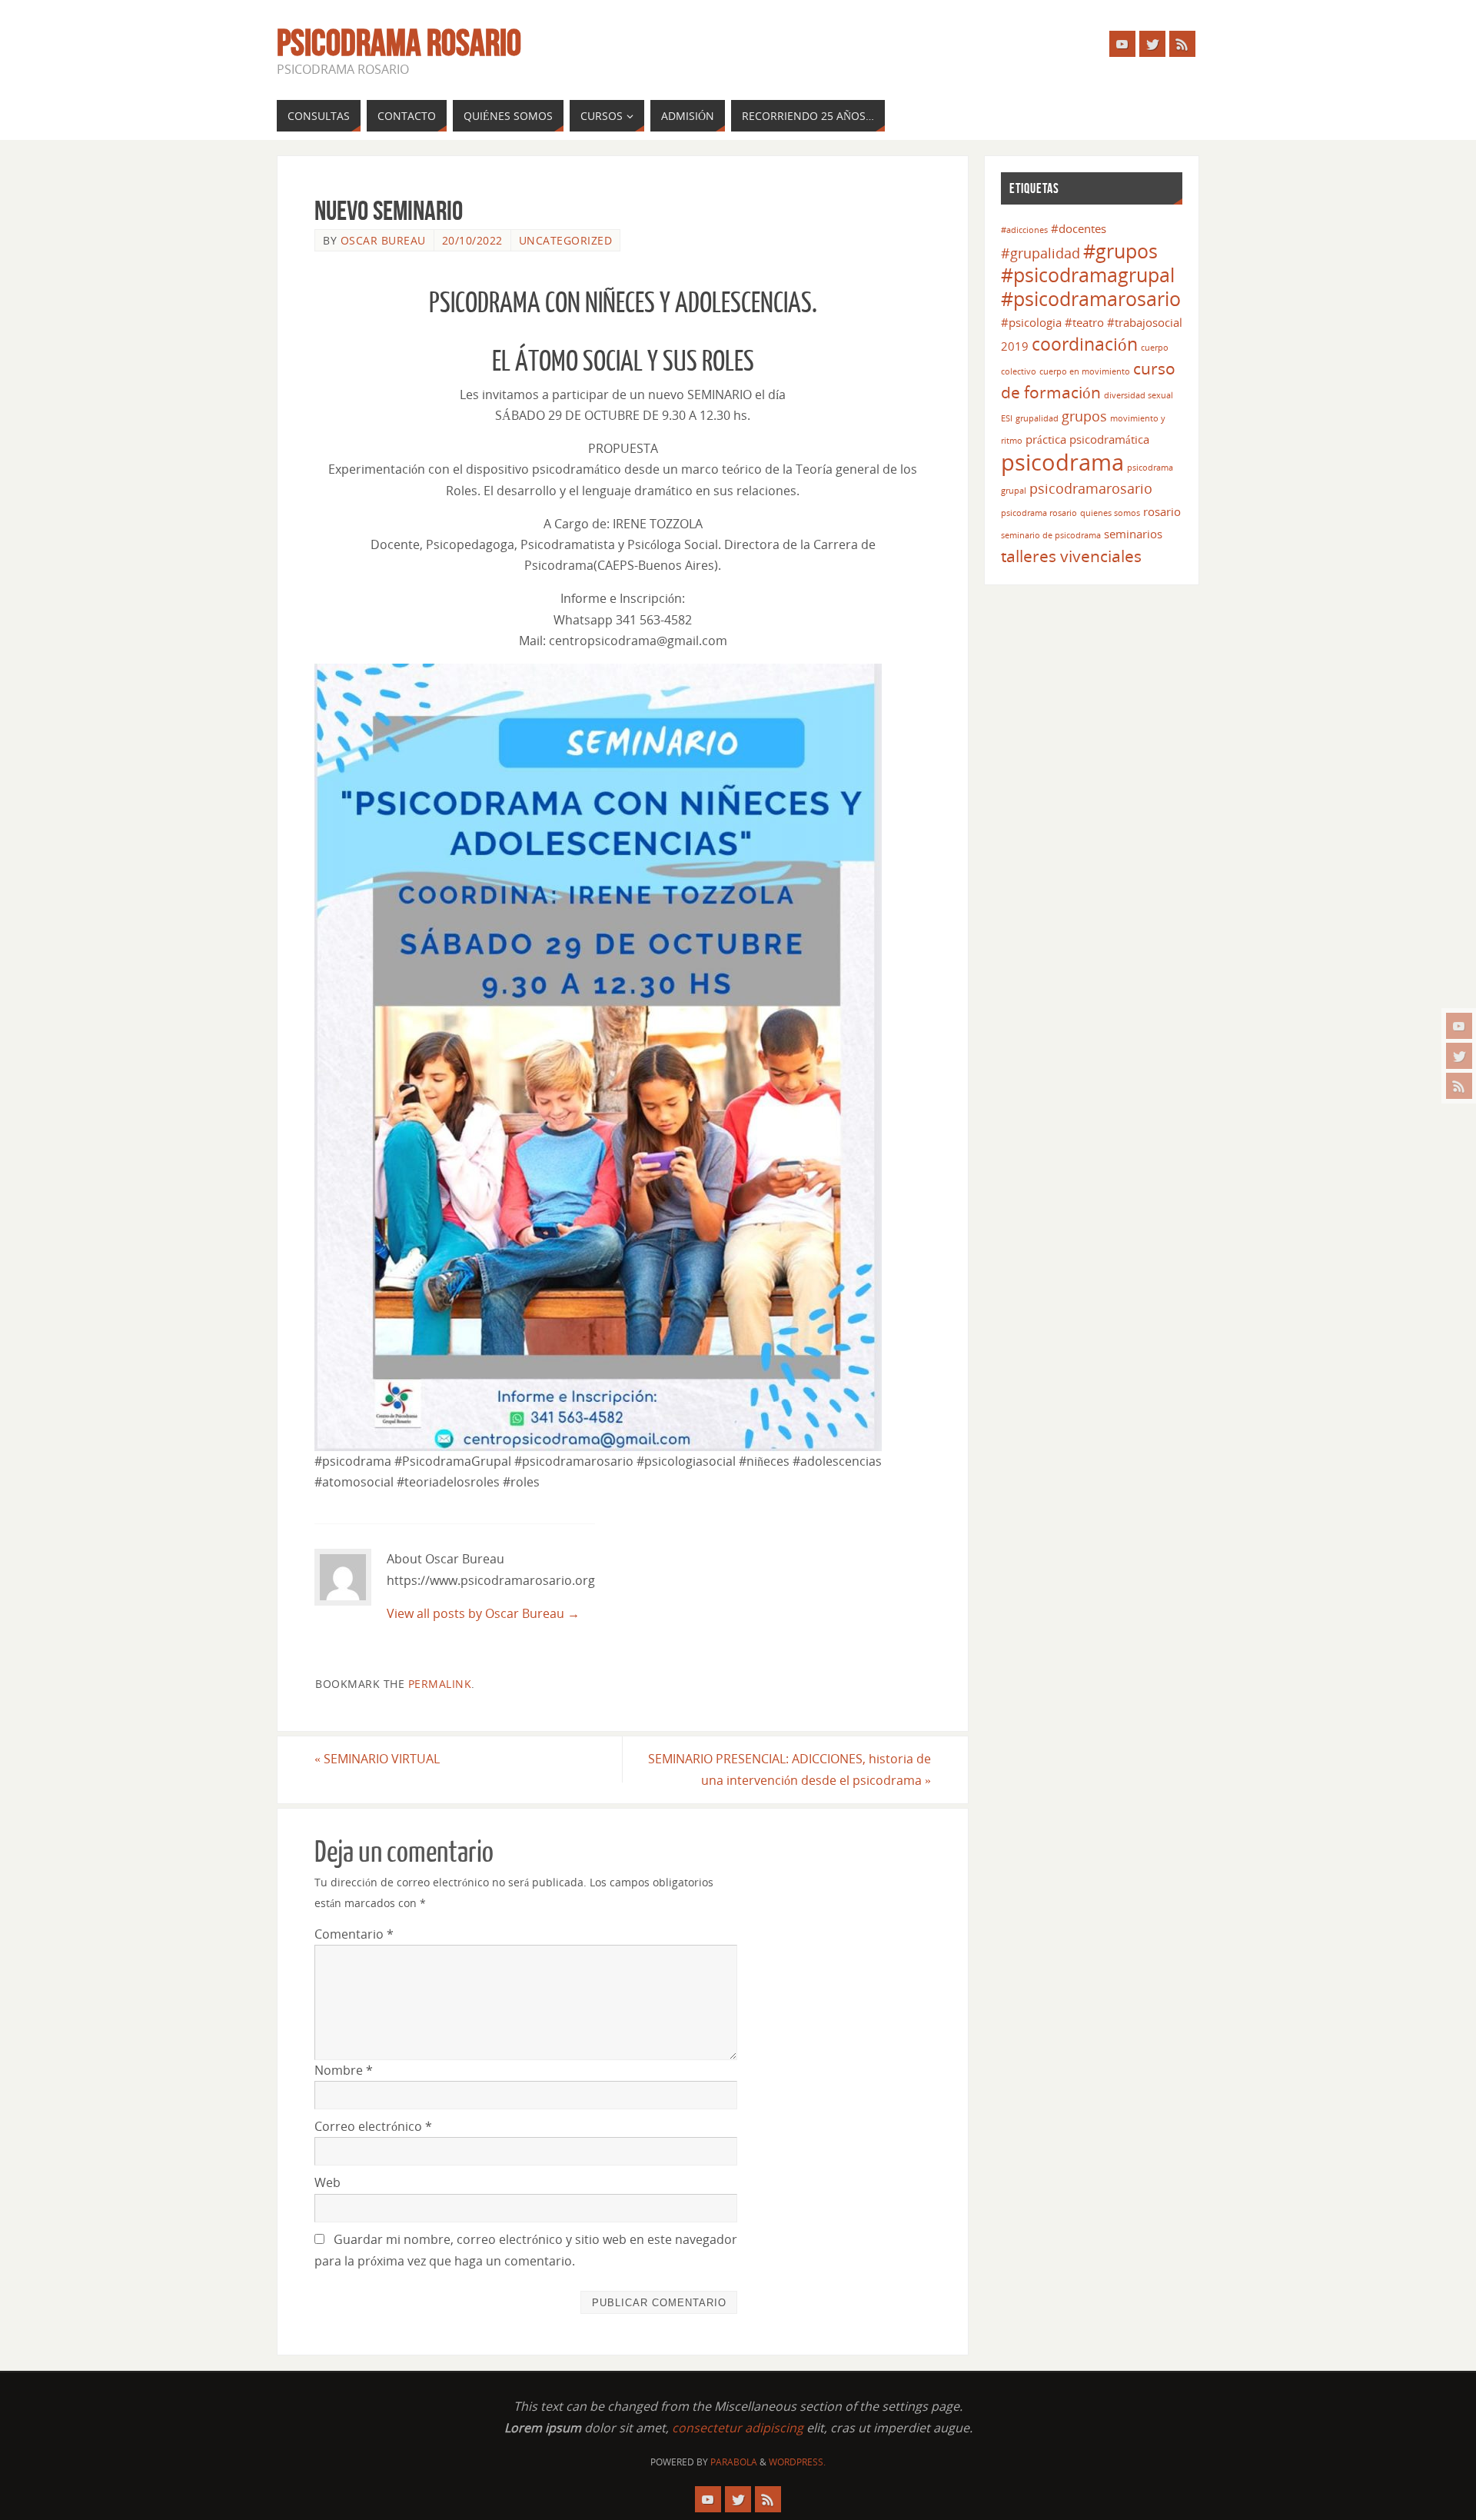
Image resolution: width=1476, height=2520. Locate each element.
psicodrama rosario (1039, 513)
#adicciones (1024, 230)
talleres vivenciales (1071, 556)
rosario (1162, 511)
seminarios (1133, 534)
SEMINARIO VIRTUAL (377, 1759)
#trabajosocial (1145, 322)
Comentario (354, 1934)
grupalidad (1037, 418)
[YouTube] (1459, 1026)
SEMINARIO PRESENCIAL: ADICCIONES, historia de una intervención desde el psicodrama (790, 1769)
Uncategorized (566, 240)
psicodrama (1062, 462)
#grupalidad (1041, 253)
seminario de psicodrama (1051, 535)
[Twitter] (1459, 1056)
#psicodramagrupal (1088, 275)
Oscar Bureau (383, 240)
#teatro (1084, 322)
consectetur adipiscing (738, 2428)
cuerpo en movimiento (1085, 371)
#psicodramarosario (1091, 299)
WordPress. (797, 2462)
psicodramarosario (1091, 488)
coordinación (1085, 344)
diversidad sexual (1139, 395)
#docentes (1079, 228)
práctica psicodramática (1087, 439)
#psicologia (1031, 322)
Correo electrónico (373, 2126)
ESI (1007, 418)
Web (327, 2182)
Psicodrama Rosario (399, 43)
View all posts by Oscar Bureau (483, 1613)
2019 (1015, 346)
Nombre (344, 2070)
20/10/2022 (472, 240)
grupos (1084, 416)
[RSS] (1459, 1086)
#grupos (1120, 251)
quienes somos (1110, 513)
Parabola (734, 2462)
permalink (440, 1684)
